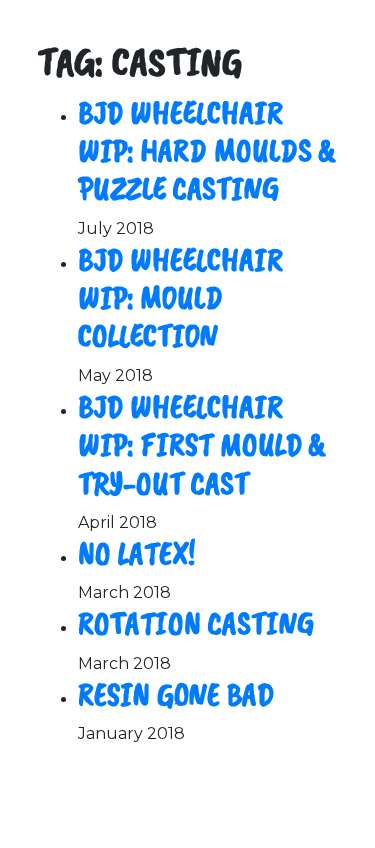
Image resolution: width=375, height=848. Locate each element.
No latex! (137, 553)
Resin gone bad (176, 694)
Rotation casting (196, 623)
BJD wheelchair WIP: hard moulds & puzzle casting (206, 151)
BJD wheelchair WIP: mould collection (180, 298)
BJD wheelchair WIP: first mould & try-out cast (201, 445)
